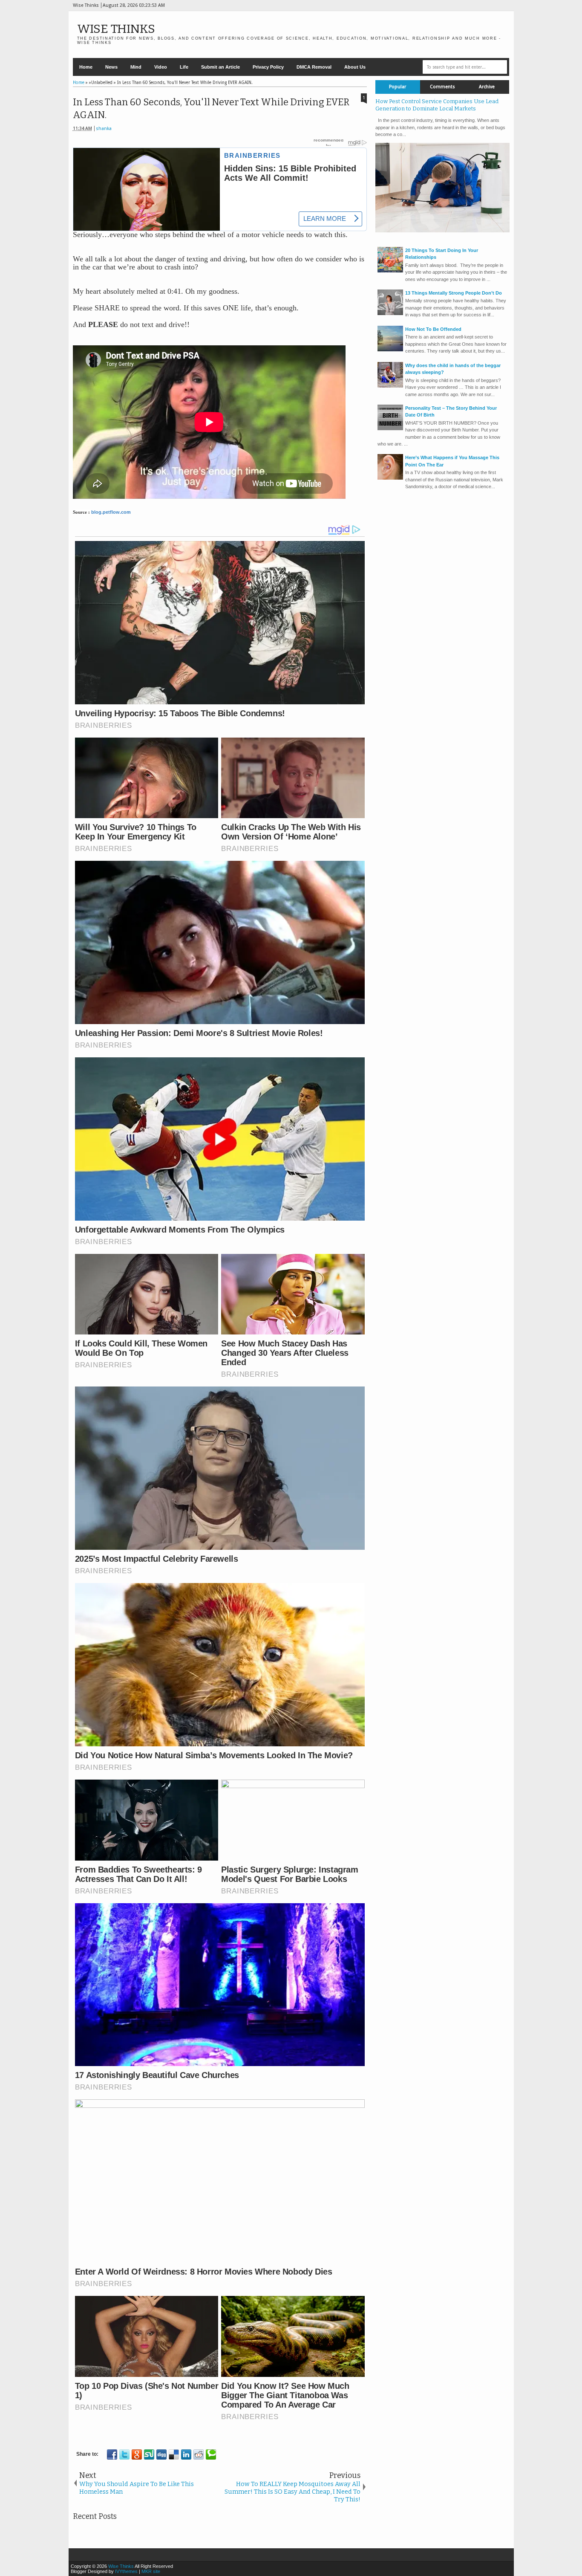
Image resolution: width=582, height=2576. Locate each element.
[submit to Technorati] (211, 2454)
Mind (136, 67)
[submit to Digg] (161, 2454)
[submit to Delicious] (174, 2454)
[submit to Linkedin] (186, 2454)
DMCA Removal (314, 67)
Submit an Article (220, 67)
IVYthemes (126, 2571)
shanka (104, 129)
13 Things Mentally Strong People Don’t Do (454, 293)
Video (161, 67)
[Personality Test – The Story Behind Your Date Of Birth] (390, 428)
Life (184, 67)
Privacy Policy (268, 67)
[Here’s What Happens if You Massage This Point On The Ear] (390, 478)
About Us (355, 67)
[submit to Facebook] (112, 2454)
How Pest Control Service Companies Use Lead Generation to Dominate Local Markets (437, 105)
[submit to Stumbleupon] (149, 2454)
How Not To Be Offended (433, 329)
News (111, 67)
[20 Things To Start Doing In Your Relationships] (390, 271)
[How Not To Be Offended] (390, 350)
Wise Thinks (116, 29)
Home (86, 67)
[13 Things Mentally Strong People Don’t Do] (390, 313)
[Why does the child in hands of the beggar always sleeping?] (390, 386)
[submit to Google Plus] (137, 2454)
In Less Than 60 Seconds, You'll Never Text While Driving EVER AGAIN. (211, 109)
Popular (398, 87)
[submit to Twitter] (124, 2454)
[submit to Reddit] (199, 2454)
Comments (442, 87)
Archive (487, 87)
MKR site (151, 2571)
